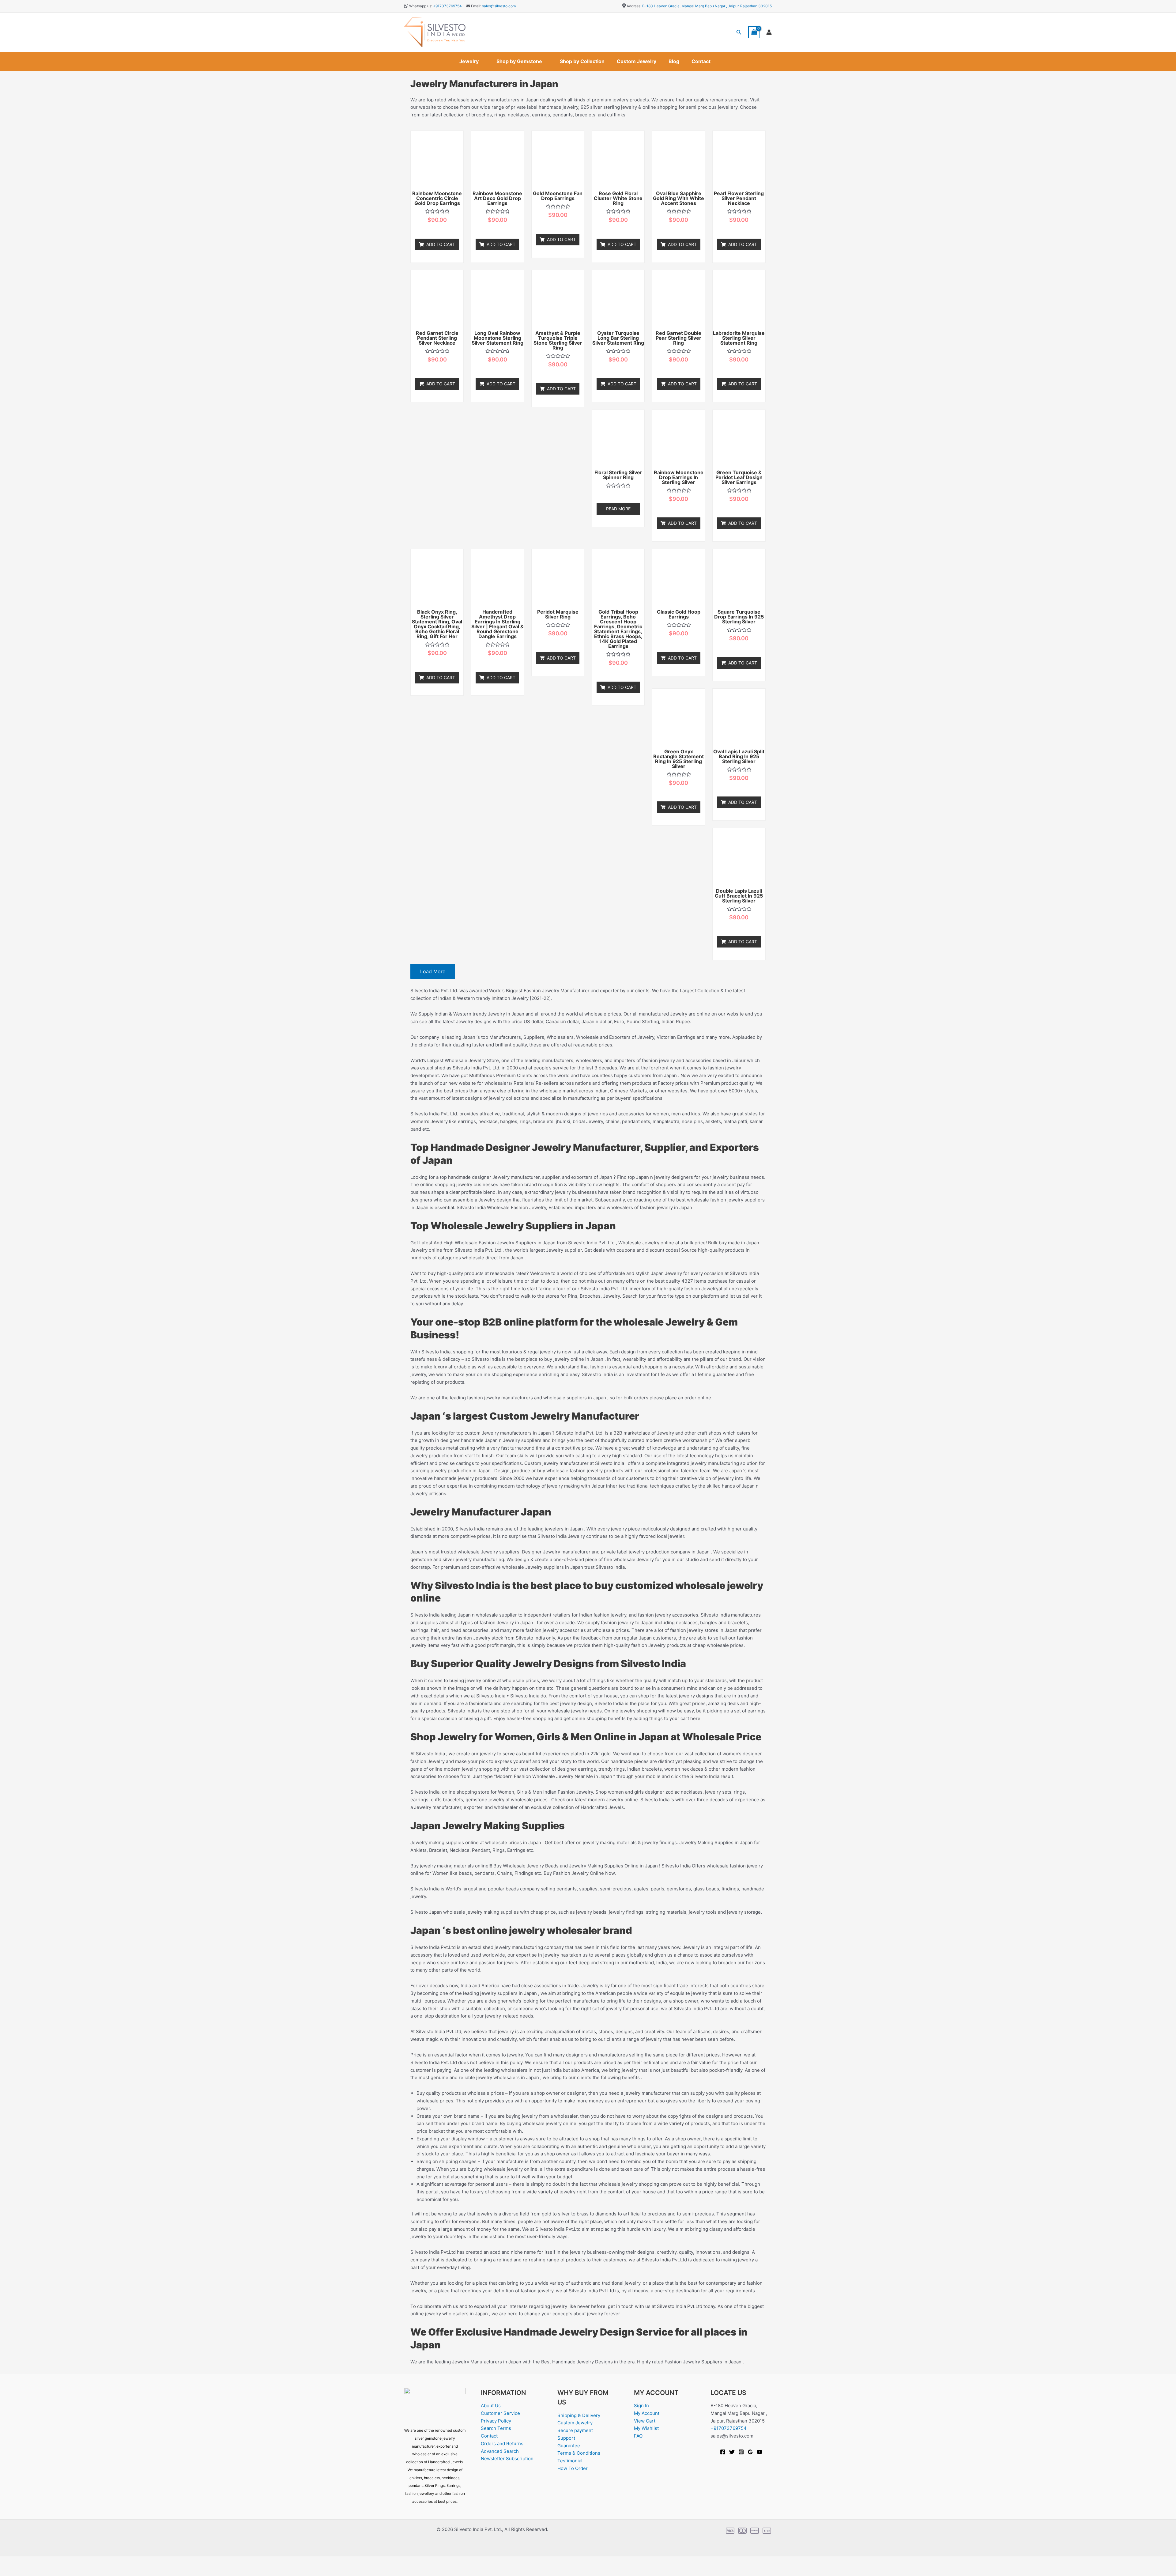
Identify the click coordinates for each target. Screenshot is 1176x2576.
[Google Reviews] (750, 2452)
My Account (647, 2413)
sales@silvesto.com (499, 6)
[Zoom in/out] (9, 2562)
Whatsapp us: (421, 6)
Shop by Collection (582, 61)
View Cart (645, 2421)
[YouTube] (759, 2452)
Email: (476, 6)
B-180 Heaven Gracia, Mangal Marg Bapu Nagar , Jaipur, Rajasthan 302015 (707, 6)
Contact (701, 61)
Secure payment (575, 2430)
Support (566, 2438)
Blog (674, 61)
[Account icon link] (769, 32)
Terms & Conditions (579, 2453)
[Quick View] (441, 230)
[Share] (48, 2562)
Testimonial (570, 2461)
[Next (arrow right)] (29, 2571)
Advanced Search (500, 2451)
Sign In (641, 2406)
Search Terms (496, 2428)
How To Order (573, 2468)
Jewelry (469, 61)
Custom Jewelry (637, 61)
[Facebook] (723, 2452)
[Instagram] (741, 2452)
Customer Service (500, 2413)
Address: (634, 6)
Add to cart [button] (441, 244)
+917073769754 (447, 6)
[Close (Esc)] (68, 2562)
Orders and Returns (502, 2444)
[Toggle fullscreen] (29, 2562)
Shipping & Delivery (579, 2415)
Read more (618, 509)
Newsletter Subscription (507, 2459)
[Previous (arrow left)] (9, 2571)
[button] (739, 32)
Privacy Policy (496, 2421)
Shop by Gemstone (519, 61)
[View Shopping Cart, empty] (754, 32)
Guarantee (569, 2446)
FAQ (638, 2436)
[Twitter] (732, 2452)
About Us (491, 2406)
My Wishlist (646, 2428)
